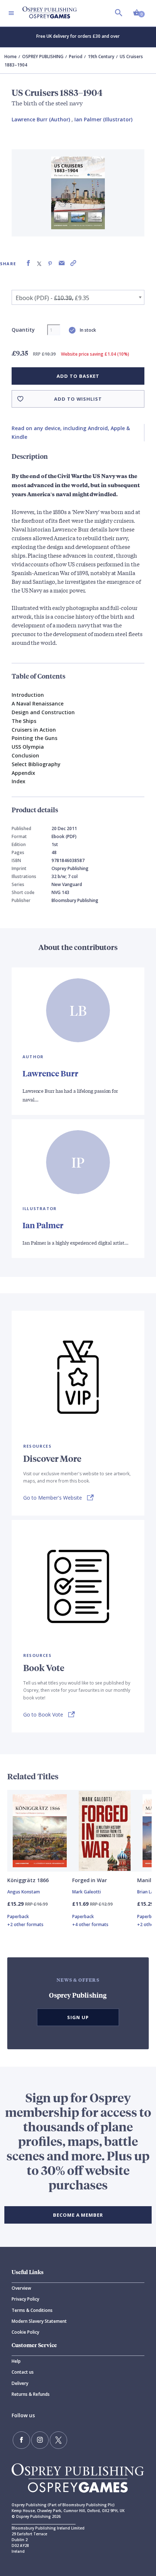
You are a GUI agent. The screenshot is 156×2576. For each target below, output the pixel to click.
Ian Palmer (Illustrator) (103, 119)
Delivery (20, 2383)
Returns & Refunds (31, 2394)
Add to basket (78, 376)
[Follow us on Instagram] (40, 2440)
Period (76, 56)
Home (11, 56)
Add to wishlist (78, 399)
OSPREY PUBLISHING (43, 56)
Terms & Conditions (32, 2310)
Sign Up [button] (78, 2017)
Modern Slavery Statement (39, 2321)
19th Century (101, 56)
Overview (21, 2288)
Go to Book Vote (43, 1714)
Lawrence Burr (50, 1073)
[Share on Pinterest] (50, 263)
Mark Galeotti (87, 1892)
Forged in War (90, 1880)
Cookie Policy (25, 2332)
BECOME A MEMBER (78, 2215)
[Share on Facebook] (28, 263)
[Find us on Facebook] (21, 2440)
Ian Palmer (43, 1225)
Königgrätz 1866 (28, 1880)
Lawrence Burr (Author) (41, 119)
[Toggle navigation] (11, 13)
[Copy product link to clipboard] (73, 263)
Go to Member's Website (53, 1498)
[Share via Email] (62, 263)
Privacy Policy (25, 2299)
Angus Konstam (24, 1892)
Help (16, 2361)
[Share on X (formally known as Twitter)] (39, 263)
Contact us (23, 2372)
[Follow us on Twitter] (58, 2440)
